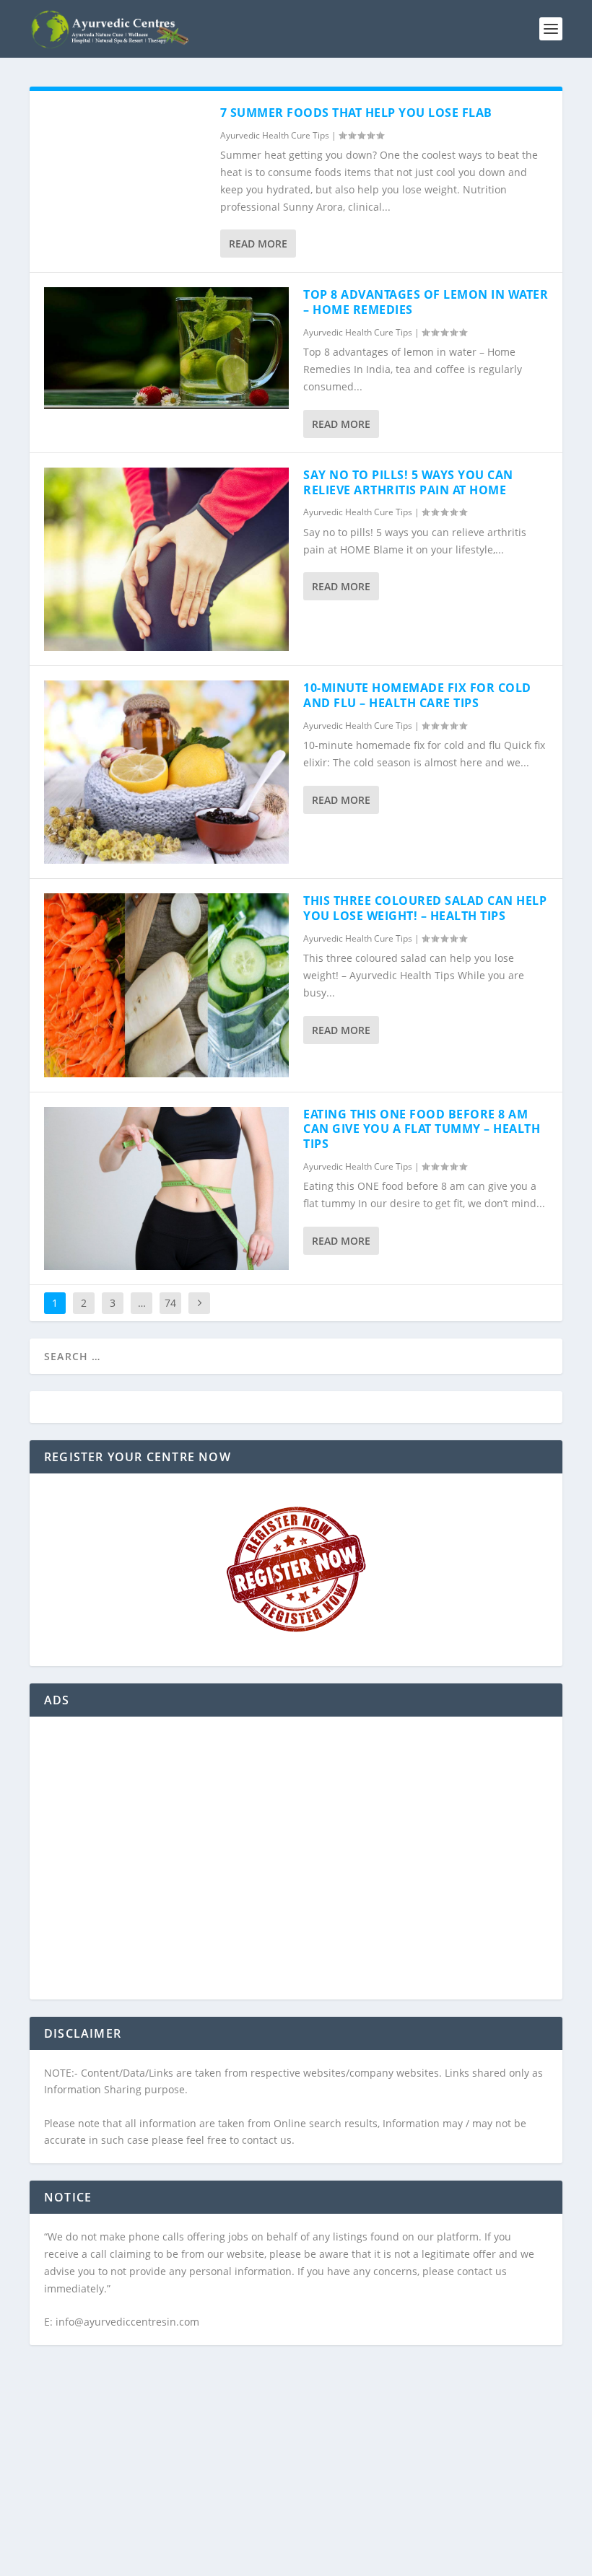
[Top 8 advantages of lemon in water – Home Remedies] (166, 348)
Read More (258, 244)
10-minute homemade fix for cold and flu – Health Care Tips (417, 695)
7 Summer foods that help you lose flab (356, 113)
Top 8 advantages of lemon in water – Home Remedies (426, 302)
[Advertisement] (296, 1867)
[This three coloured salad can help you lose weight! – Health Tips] (166, 985)
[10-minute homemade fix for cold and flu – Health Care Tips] (166, 772)
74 (170, 1303)
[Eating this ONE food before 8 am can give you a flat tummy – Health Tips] (166, 1188)
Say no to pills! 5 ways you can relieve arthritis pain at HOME (408, 482)
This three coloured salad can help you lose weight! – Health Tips (425, 908)
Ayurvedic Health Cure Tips (275, 135)
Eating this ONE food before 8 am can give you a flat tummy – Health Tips (422, 1129)
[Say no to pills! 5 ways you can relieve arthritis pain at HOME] (166, 559)
